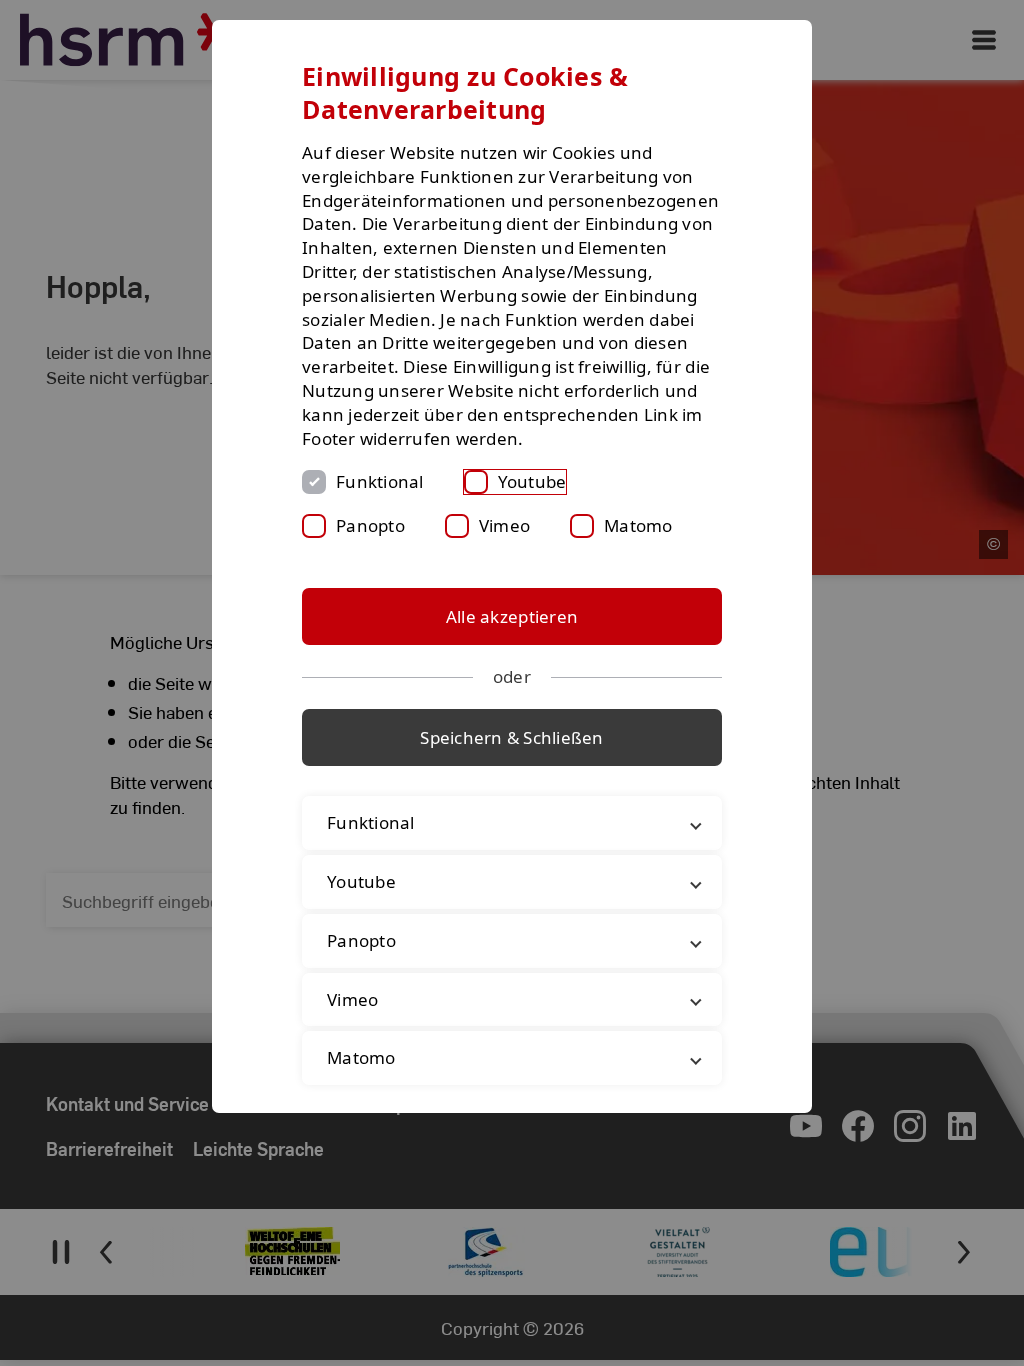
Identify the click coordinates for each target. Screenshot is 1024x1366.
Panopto (370, 525)
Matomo (638, 525)
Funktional (380, 481)
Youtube (532, 481)
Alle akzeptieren (512, 616)
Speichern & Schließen (511, 737)
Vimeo (504, 525)
